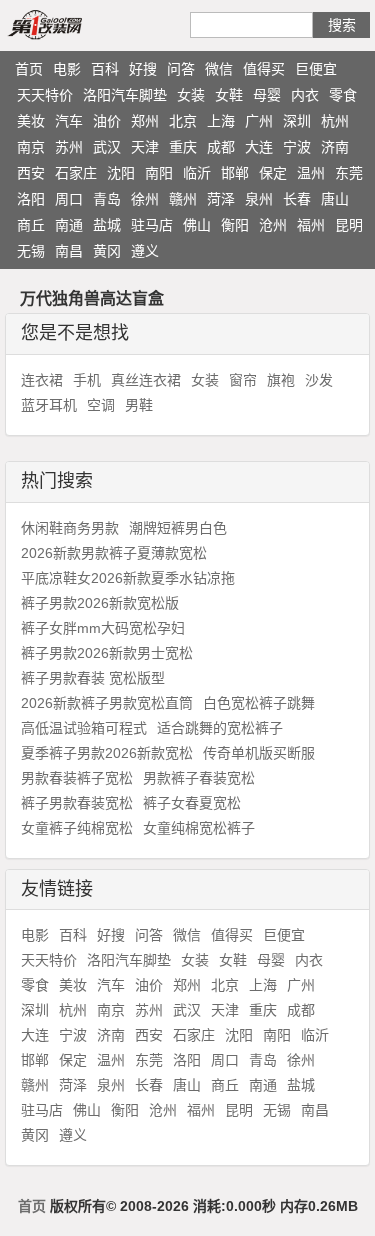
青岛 (107, 199)
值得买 (264, 69)
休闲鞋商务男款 (70, 528)
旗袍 (281, 380)
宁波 (297, 147)
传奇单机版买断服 (259, 753)
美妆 (31, 121)
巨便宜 (316, 69)
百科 (105, 69)
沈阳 (121, 173)
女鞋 (229, 95)
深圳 (297, 121)
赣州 (183, 199)
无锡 (31, 251)
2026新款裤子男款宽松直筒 (107, 703)
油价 (107, 121)
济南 (335, 147)
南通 (69, 225)
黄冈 (107, 251)
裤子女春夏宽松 (192, 803)
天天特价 (45, 95)
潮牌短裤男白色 (178, 528)
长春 (297, 199)
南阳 (159, 173)
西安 (31, 173)
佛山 (197, 225)
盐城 (107, 225)
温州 (311, 173)
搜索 (342, 25)
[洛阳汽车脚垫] (68, 24)
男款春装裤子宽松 (77, 778)
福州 (311, 225)
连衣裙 (42, 380)
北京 (183, 121)
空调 (101, 405)
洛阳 (31, 199)
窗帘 (243, 380)
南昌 (69, 251)
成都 (221, 147)
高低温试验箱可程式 (84, 728)
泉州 (259, 199)
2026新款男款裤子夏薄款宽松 (114, 553)
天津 (145, 147)
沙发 (319, 380)
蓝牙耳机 (49, 405)
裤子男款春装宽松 (77, 803)
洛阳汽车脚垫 (125, 95)
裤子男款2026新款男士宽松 (107, 653)
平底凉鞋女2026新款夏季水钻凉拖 (128, 578)
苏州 (69, 147)
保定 (273, 173)
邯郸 (235, 173)
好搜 (143, 69)
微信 (219, 69)
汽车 (69, 121)
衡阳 (235, 225)
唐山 (335, 199)
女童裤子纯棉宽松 (77, 828)
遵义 (145, 251)
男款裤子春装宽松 (199, 778)
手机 (87, 380)
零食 (343, 95)
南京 (31, 147)
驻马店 (152, 225)
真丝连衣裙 (146, 380)
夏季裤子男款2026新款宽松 (107, 753)
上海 (221, 121)
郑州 (145, 121)
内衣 (305, 95)
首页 (29, 69)
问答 (181, 69)
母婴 (267, 95)
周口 (69, 199)
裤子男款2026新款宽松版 (100, 603)
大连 (259, 147)
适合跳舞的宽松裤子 (220, 728)
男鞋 (139, 405)
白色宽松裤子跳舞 (259, 703)
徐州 (145, 199)
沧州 (273, 225)
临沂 (197, 173)
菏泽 (221, 199)
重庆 (183, 147)
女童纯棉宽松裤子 (199, 828)
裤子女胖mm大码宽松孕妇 (103, 628)
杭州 (335, 121)
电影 (67, 69)
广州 (259, 121)
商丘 (31, 225)
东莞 (349, 173)
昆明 (349, 225)
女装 (191, 95)
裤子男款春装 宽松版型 (93, 678)
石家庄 (76, 173)
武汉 (107, 147)
